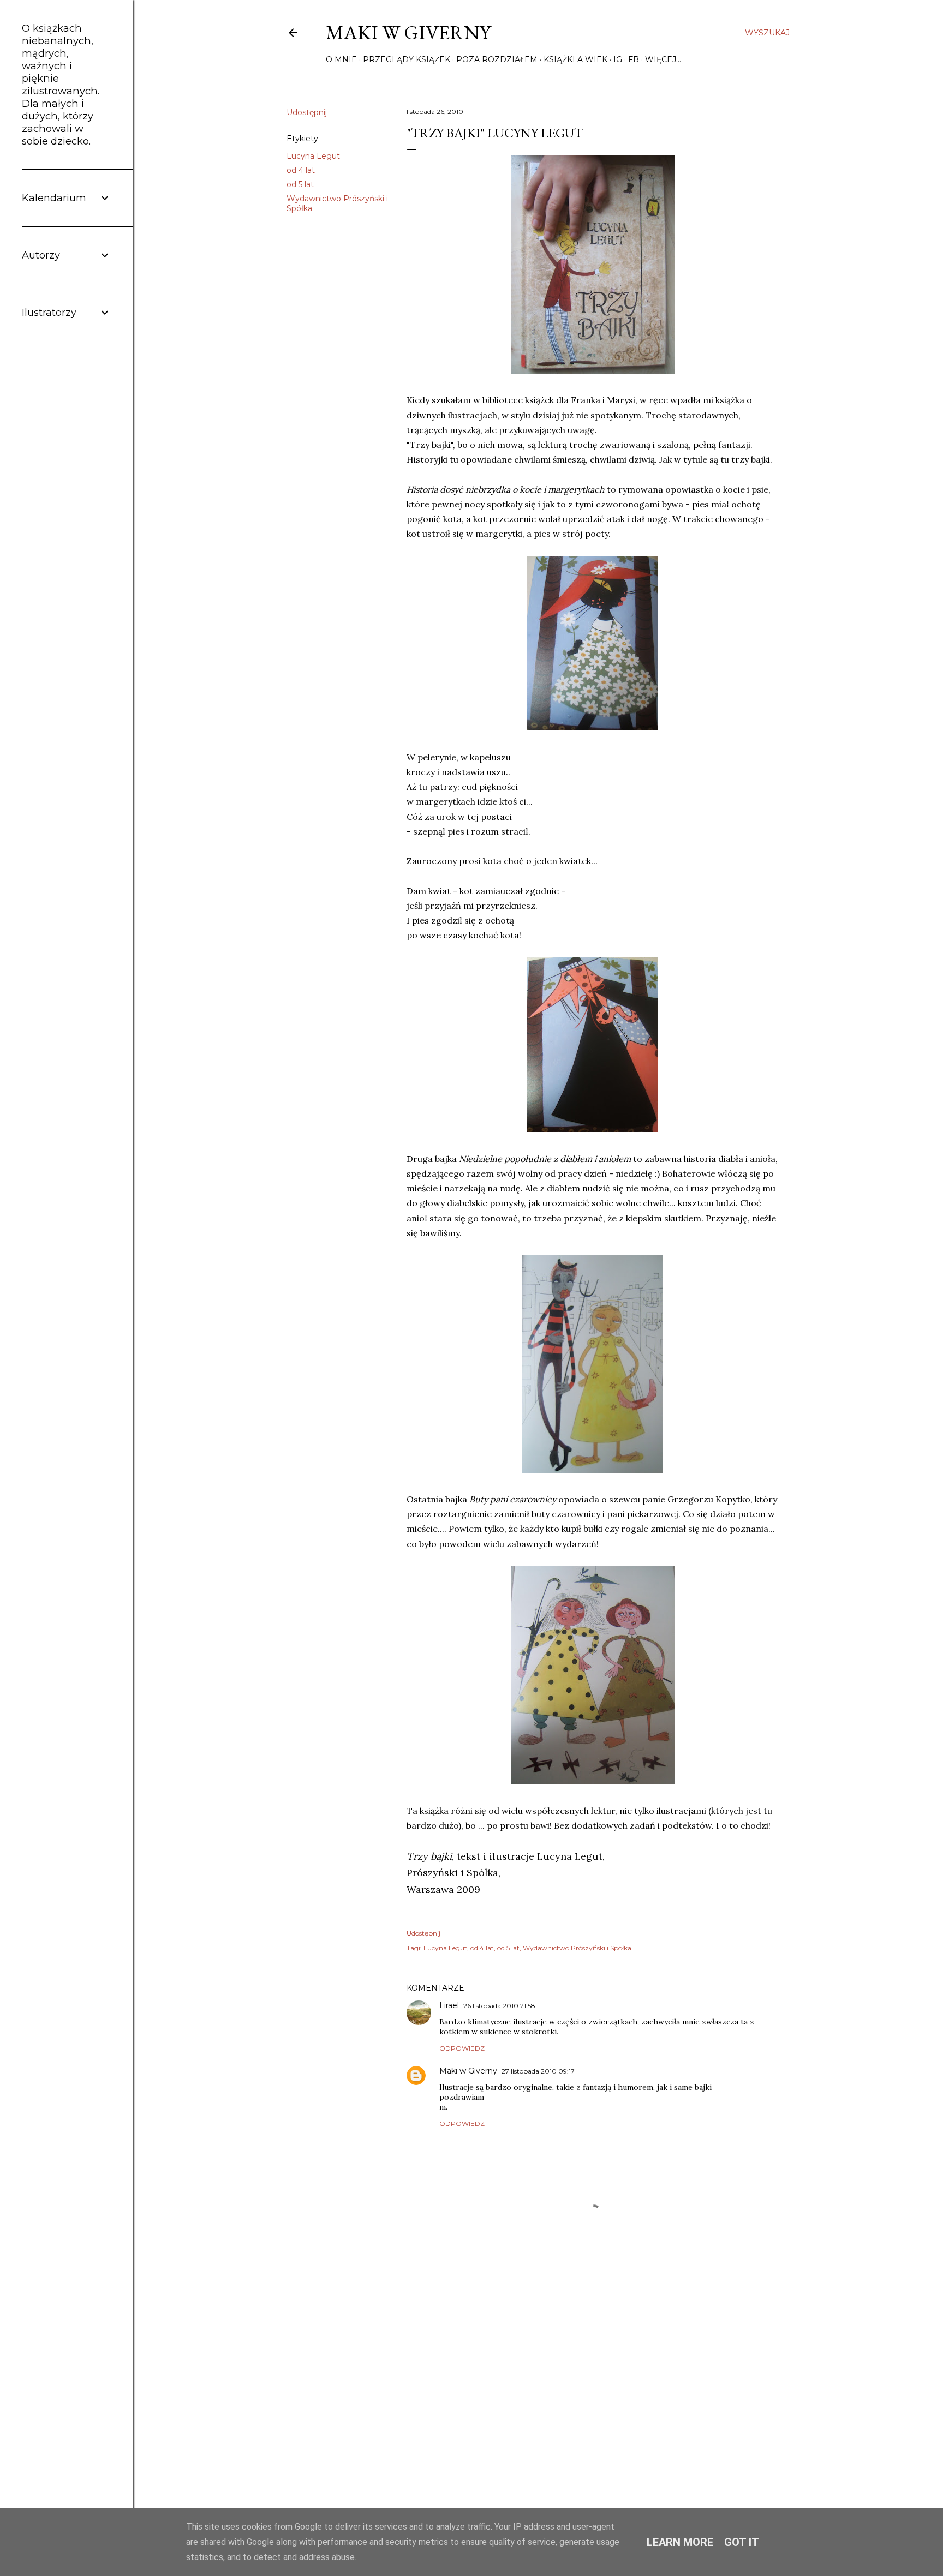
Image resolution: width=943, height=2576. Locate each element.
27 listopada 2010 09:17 (538, 2071)
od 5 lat (300, 184)
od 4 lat (301, 170)
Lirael (449, 2005)
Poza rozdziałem (497, 59)
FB (634, 59)
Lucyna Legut (313, 156)
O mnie (341, 59)
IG (618, 59)
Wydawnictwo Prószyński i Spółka (577, 1948)
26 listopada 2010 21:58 (499, 2006)
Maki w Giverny (408, 32)
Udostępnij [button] (307, 112)
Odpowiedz (462, 2048)
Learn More (680, 2542)
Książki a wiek (575, 59)
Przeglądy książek (407, 59)
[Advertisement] (593, 2387)
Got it (742, 2542)
